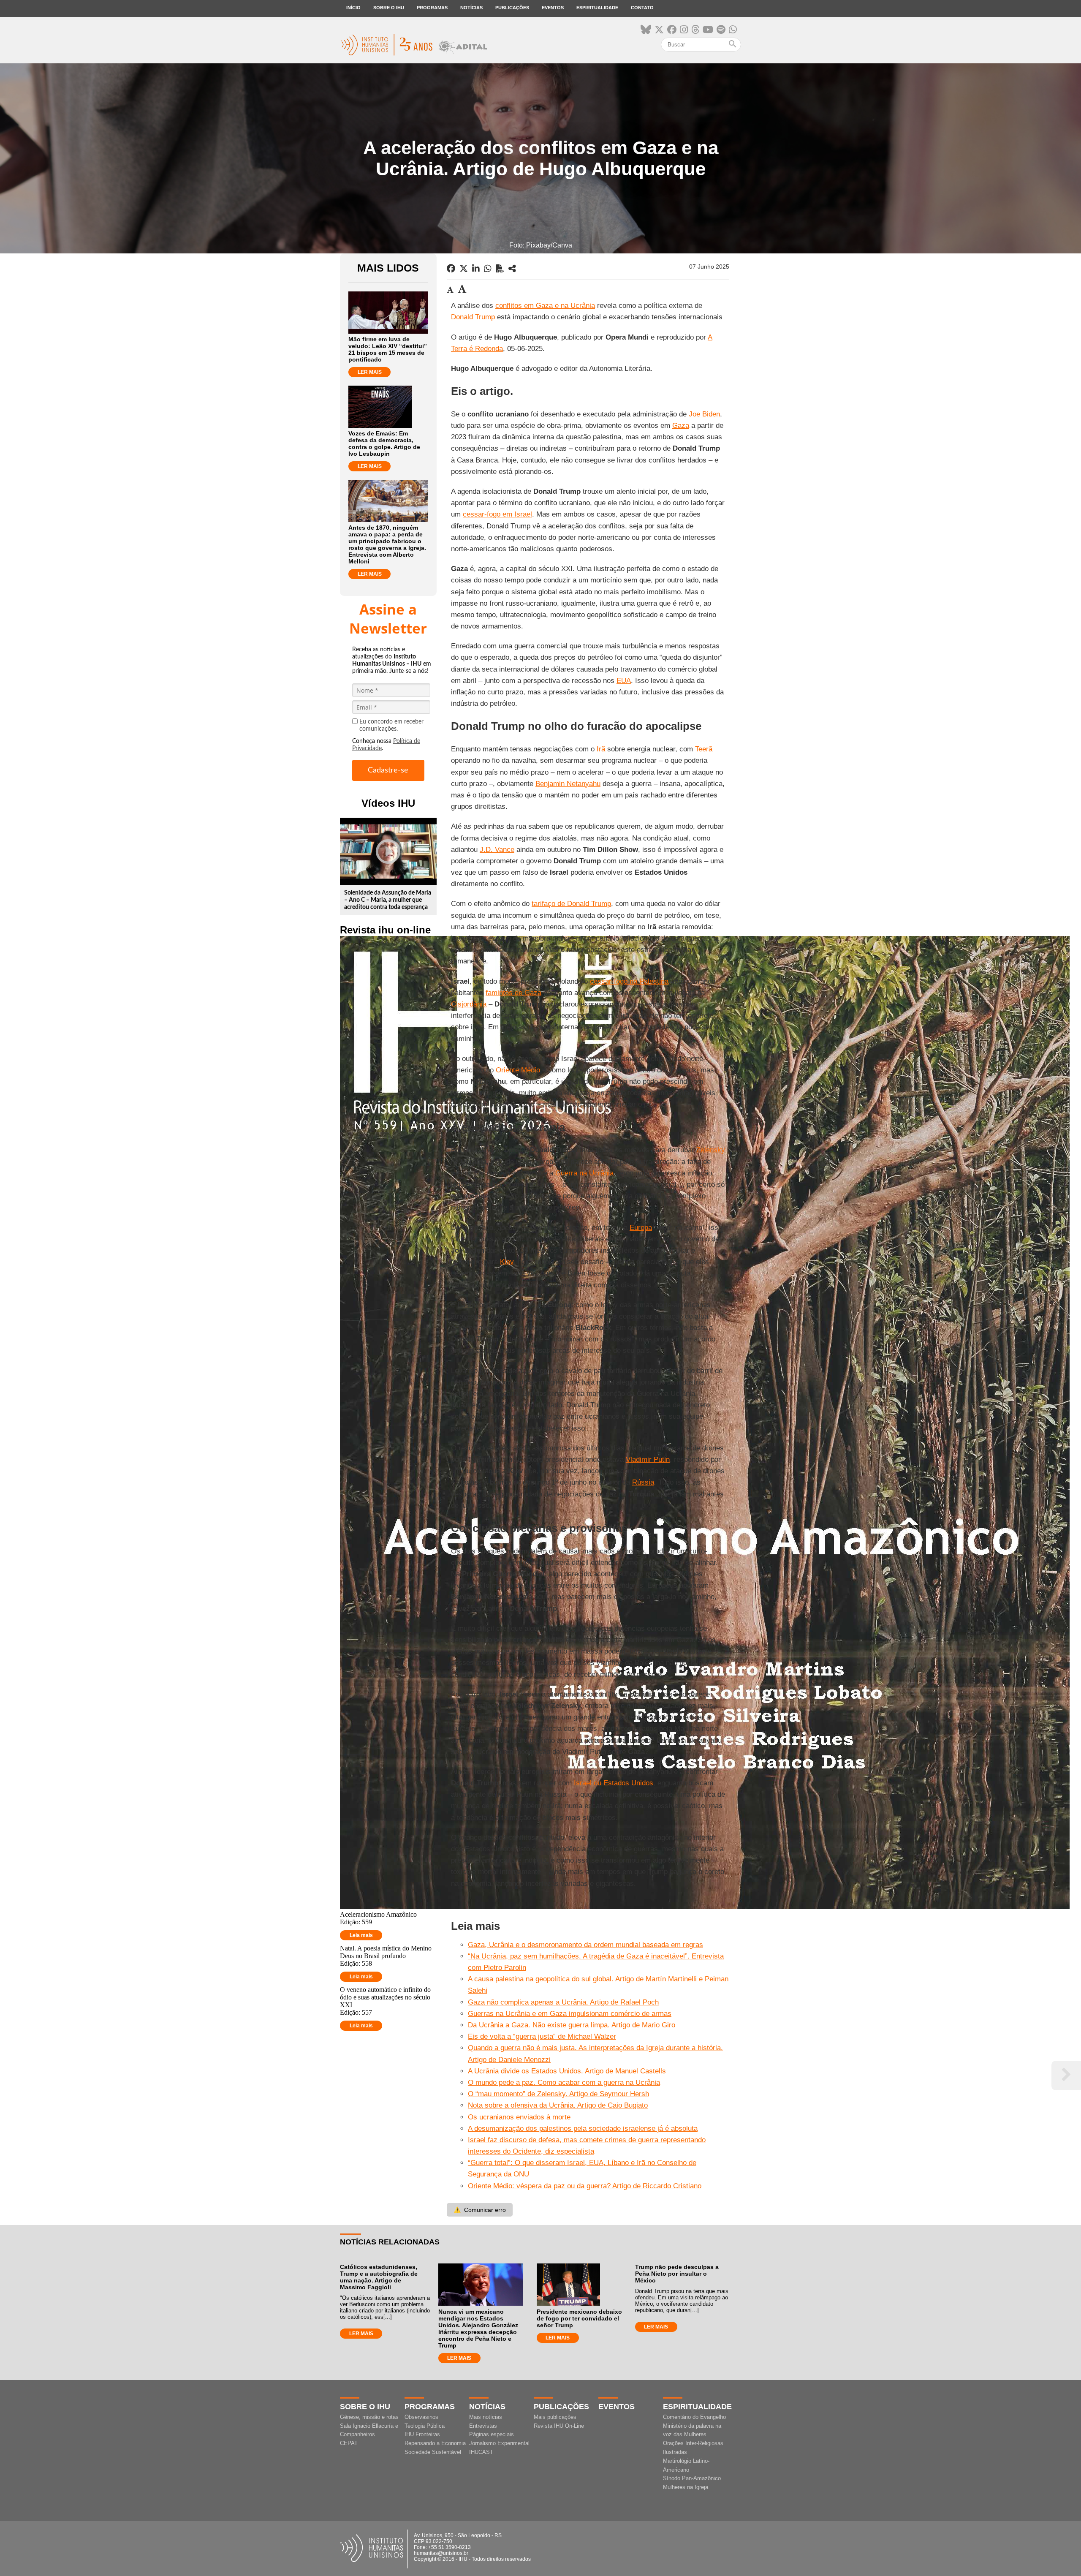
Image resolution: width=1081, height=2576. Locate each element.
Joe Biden (704, 414)
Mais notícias (486, 2417)
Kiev (507, 1262)
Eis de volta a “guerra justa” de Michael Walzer (542, 2036)
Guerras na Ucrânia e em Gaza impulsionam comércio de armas (570, 2014)
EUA (624, 681)
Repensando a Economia (435, 2443)
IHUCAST (481, 2452)
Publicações (512, 8)
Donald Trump (473, 317)
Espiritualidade (597, 8)
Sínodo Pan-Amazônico (692, 2478)
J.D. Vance (497, 850)
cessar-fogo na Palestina (629, 981)
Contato (642, 8)
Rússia (643, 1482)
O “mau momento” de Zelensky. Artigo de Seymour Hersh (558, 2094)
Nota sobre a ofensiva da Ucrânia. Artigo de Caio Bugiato (558, 2105)
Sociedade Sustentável (433, 2452)
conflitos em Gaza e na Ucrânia (545, 306)
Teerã (704, 749)
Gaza (681, 426)
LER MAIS (370, 372)
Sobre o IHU (389, 8)
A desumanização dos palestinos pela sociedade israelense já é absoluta (583, 2129)
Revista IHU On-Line (559, 2426)
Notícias (471, 8)
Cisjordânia (469, 1004)
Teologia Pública (425, 2426)
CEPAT (349, 2443)
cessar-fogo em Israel (497, 514)
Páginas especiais (492, 2434)
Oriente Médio (518, 1070)
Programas (432, 8)
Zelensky (711, 1150)
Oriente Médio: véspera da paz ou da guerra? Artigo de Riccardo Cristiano (585, 2186)
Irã (601, 749)
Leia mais (361, 1935)
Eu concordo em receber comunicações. (391, 725)
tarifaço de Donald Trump (571, 904)
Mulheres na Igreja (686, 2487)
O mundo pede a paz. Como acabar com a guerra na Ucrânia (564, 2082)
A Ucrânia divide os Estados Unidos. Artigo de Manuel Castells (567, 2071)
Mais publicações (555, 2417)
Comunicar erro (480, 2210)
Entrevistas (483, 2426)
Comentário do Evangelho (694, 2417)
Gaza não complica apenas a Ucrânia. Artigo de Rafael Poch (563, 2002)
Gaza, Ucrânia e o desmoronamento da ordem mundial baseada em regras (585, 1945)
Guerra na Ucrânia (584, 1173)
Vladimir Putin (648, 1459)
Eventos (553, 8)
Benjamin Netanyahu (568, 784)
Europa (641, 1228)
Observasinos (421, 2417)
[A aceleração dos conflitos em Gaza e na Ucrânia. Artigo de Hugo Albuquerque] (512, 269)
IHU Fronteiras (422, 2434)
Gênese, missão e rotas (369, 2417)
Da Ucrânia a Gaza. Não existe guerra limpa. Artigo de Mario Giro (572, 2025)
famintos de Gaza (513, 993)
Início (353, 8)
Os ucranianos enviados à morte (519, 2117)
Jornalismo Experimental (499, 2443)
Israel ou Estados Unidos (614, 1783)
